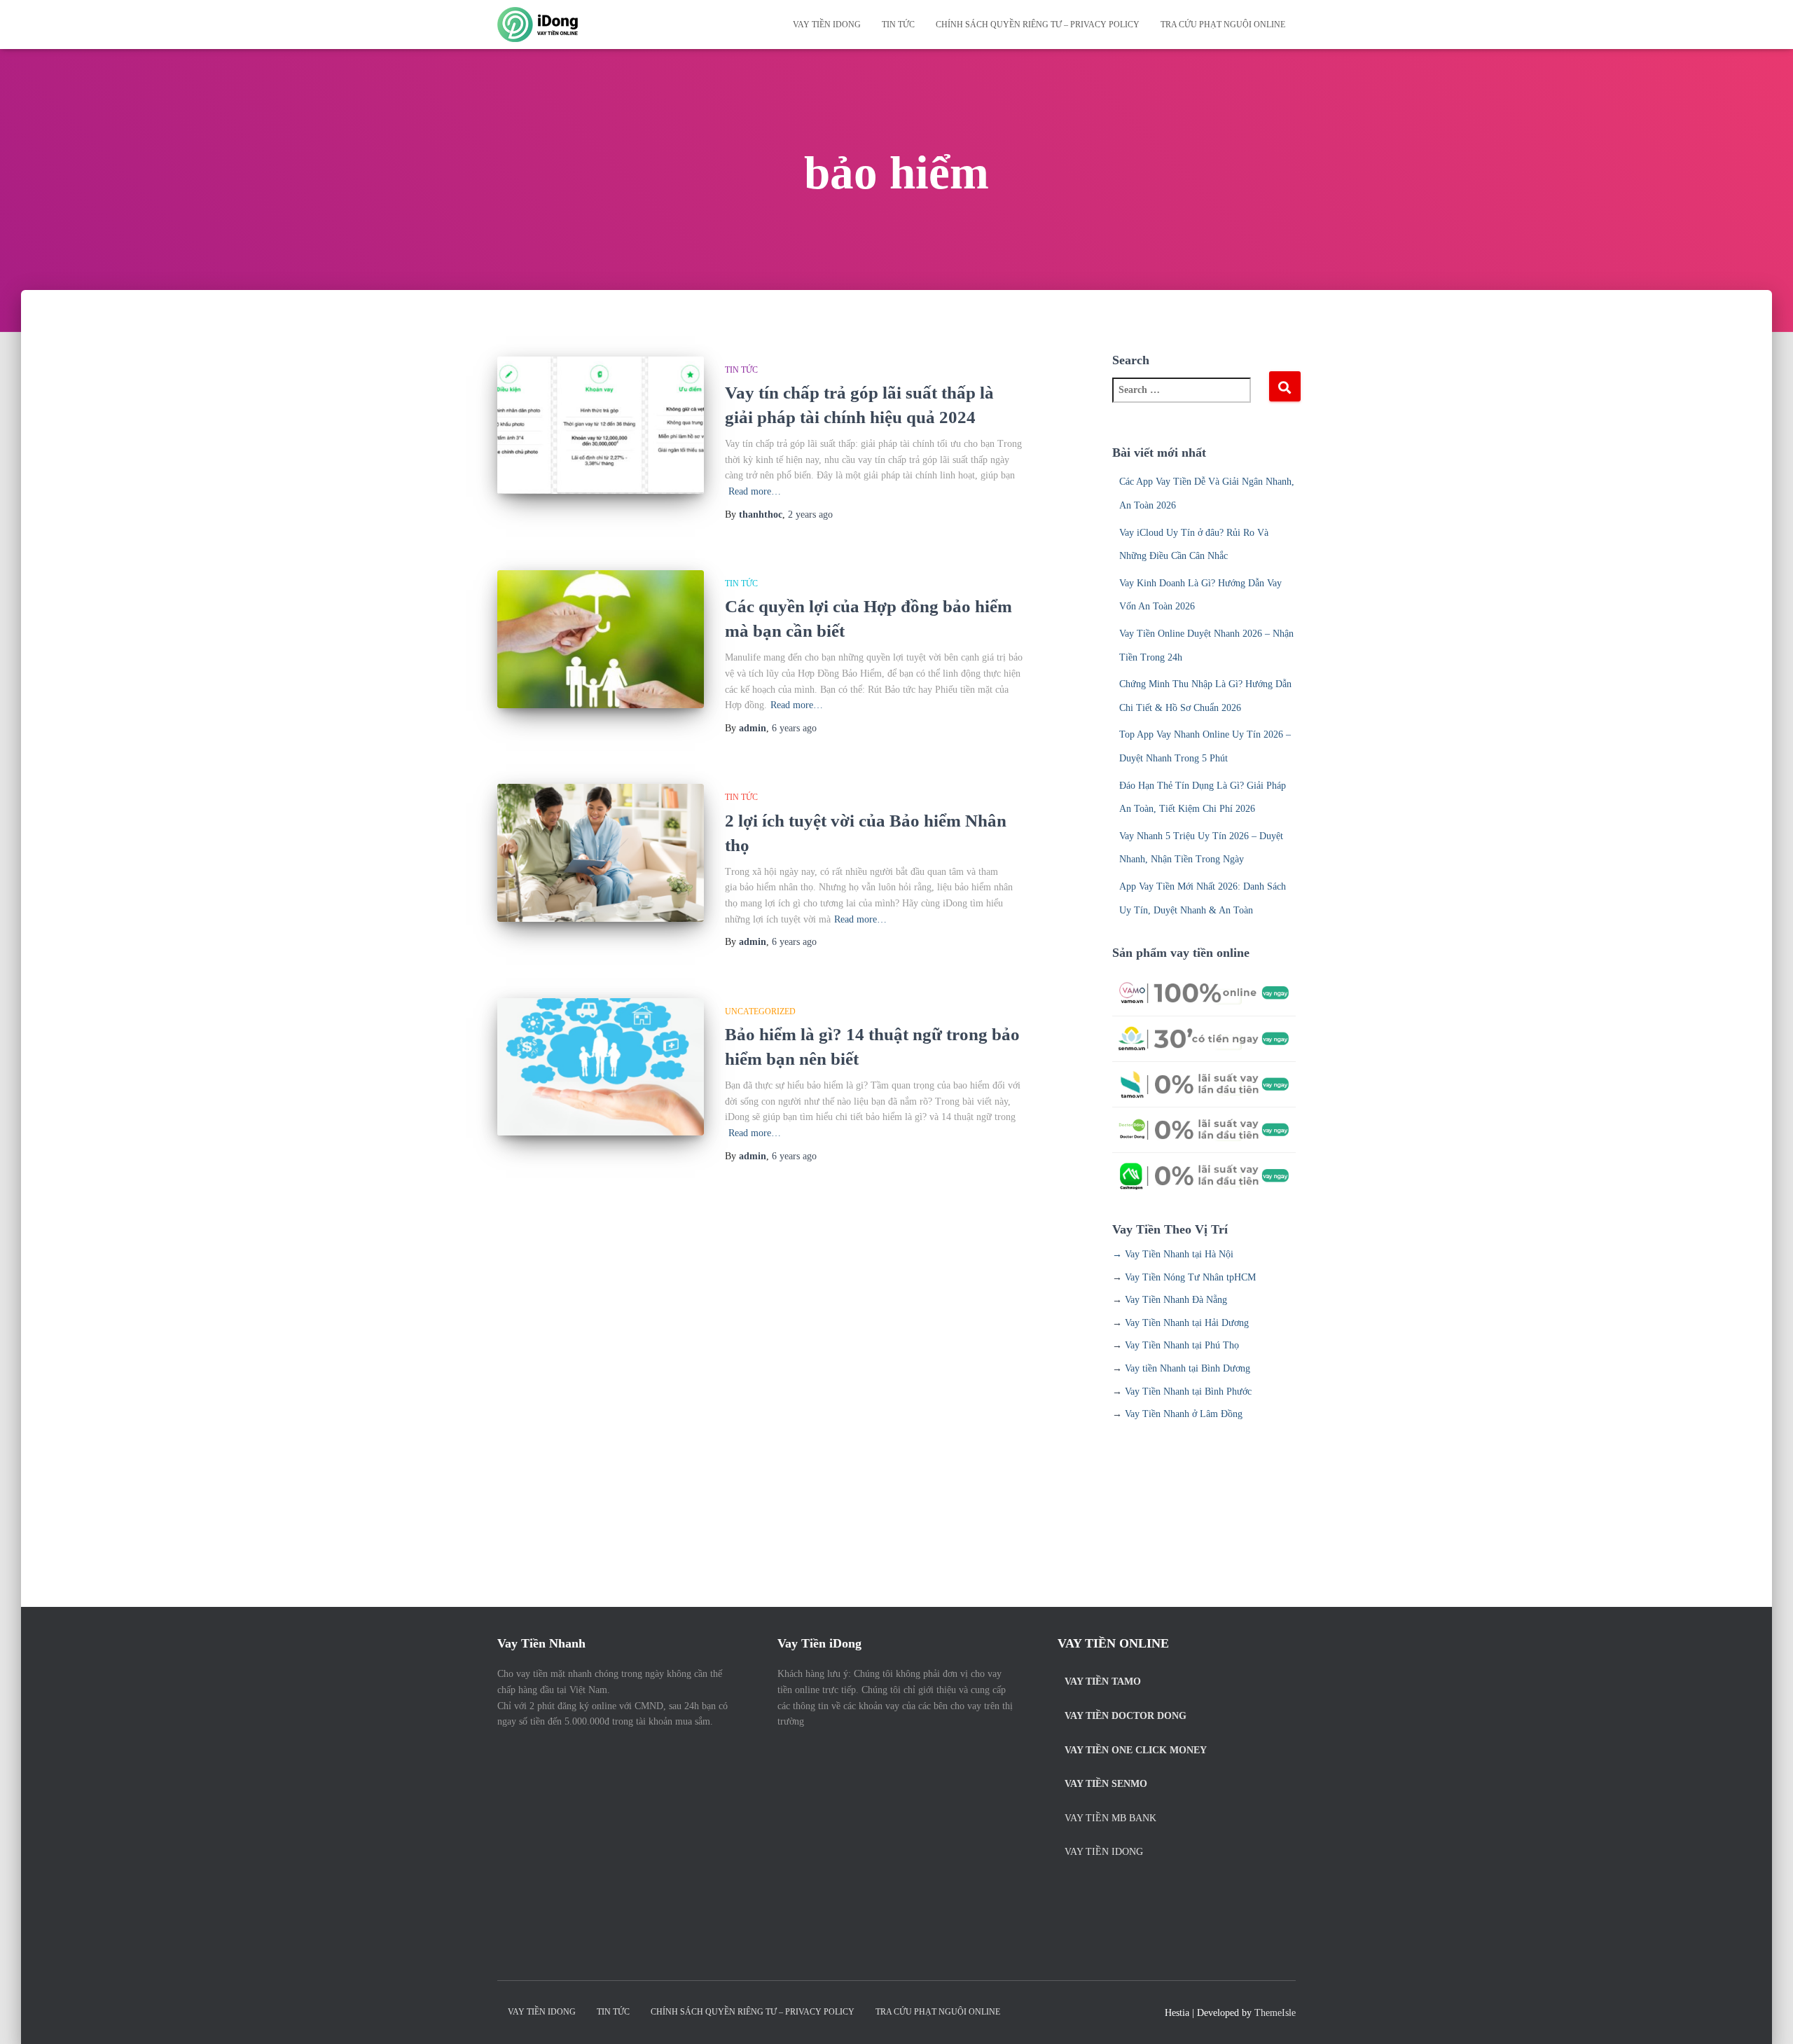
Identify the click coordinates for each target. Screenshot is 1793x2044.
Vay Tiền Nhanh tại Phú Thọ (1182, 1345)
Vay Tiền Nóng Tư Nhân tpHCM (1190, 1277)
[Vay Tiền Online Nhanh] (538, 25)
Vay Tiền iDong (1104, 1852)
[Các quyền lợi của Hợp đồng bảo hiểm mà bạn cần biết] (601, 639)
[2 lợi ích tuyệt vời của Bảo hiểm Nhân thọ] (601, 853)
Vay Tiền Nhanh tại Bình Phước (1188, 1392)
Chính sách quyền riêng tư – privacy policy (1038, 25)
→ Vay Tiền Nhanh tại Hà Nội (1173, 1254)
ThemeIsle (1275, 2013)
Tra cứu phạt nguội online (1223, 25)
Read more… (755, 491)
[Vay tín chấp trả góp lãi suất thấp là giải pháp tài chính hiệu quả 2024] (601, 426)
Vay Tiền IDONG (827, 25)
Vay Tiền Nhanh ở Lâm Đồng (1184, 1414)
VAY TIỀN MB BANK (1110, 1818)
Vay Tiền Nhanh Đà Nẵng (1176, 1300)
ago (810, 515)
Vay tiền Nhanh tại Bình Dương (1188, 1368)
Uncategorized (760, 1011)
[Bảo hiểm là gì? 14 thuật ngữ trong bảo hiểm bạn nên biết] (601, 1067)
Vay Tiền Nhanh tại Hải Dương (1187, 1323)
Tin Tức (898, 25)
